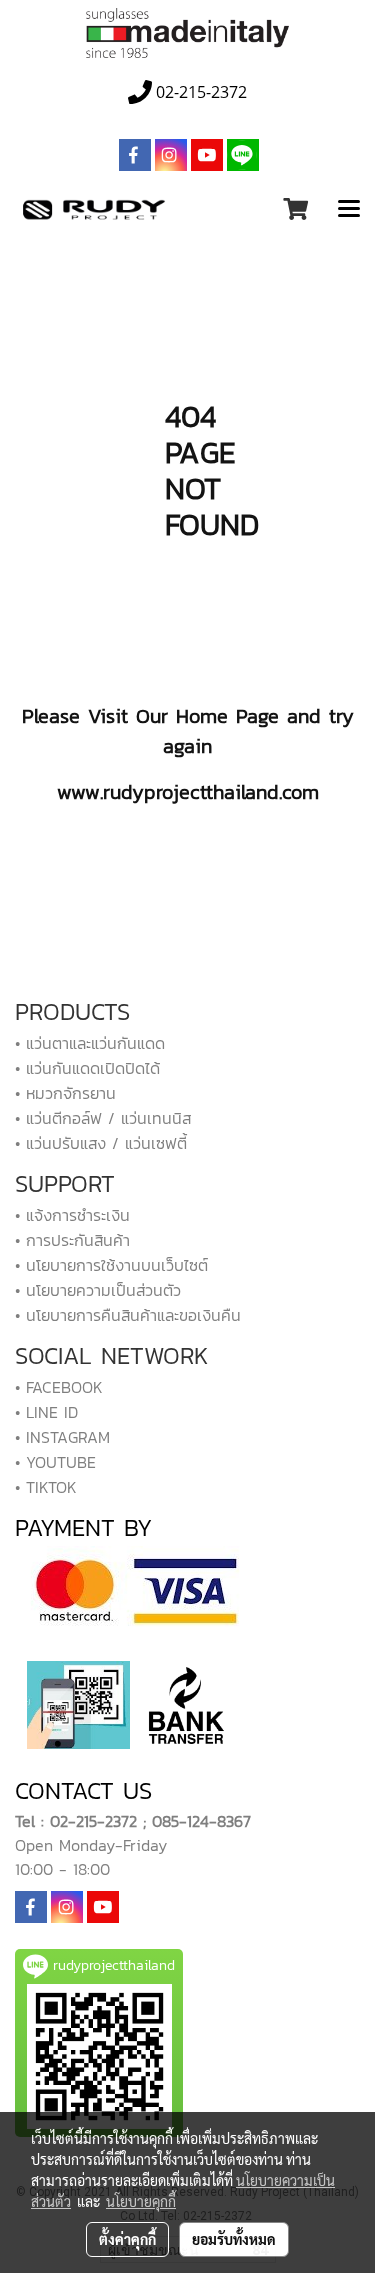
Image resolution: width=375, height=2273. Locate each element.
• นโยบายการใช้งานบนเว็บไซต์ (111, 1265)
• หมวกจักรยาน (65, 1093)
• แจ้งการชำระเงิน (72, 1215)
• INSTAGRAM (62, 1437)
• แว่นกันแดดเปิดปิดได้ (87, 1068)
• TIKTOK (46, 1487)
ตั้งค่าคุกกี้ (127, 2239)
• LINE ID (46, 1412)
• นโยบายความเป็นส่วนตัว (98, 1290)
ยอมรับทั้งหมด (234, 2239)
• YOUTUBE (55, 1462)
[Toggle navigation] (349, 210)
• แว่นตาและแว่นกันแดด (90, 1043)
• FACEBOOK (59, 1387)
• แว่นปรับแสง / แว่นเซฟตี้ (101, 1143)
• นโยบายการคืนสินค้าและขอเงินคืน (128, 1315)
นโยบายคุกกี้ (141, 2201)
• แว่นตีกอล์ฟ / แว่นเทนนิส (103, 1118)
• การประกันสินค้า (72, 1240)
